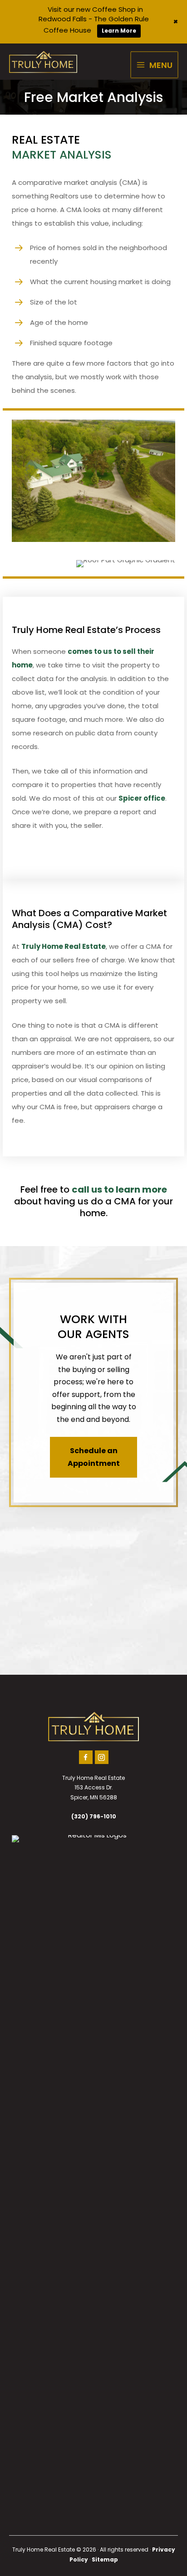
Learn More (119, 31)
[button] (93, 1457)
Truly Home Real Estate (64, 946)
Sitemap (105, 2559)
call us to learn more (119, 1189)
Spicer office (142, 798)
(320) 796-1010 (94, 1816)
